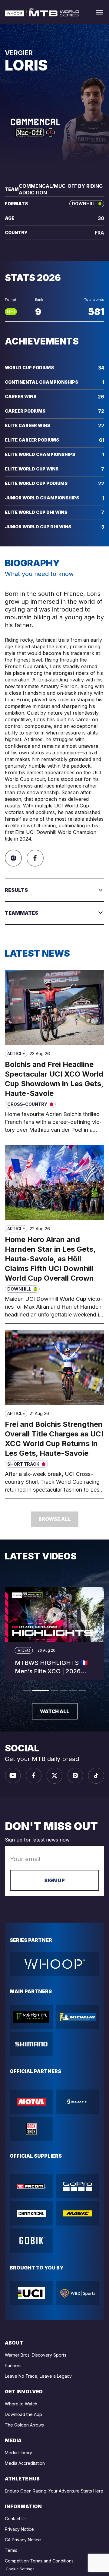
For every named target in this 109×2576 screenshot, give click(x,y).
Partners (13, 2365)
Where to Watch (21, 2404)
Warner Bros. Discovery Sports (36, 2355)
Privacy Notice (19, 2529)
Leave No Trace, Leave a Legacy (38, 2376)
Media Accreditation (25, 2463)
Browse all (55, 1519)
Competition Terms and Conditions (39, 2561)
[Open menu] (99, 12)
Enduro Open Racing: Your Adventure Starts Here (54, 2491)
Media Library (18, 2453)
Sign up (54, 1880)
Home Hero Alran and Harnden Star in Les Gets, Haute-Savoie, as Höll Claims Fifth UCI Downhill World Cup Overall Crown (50, 1259)
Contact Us (16, 2519)
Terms (11, 2550)
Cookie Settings (20, 2569)
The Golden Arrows (24, 2425)
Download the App (23, 2414)
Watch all (55, 1711)
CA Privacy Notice (23, 2540)
